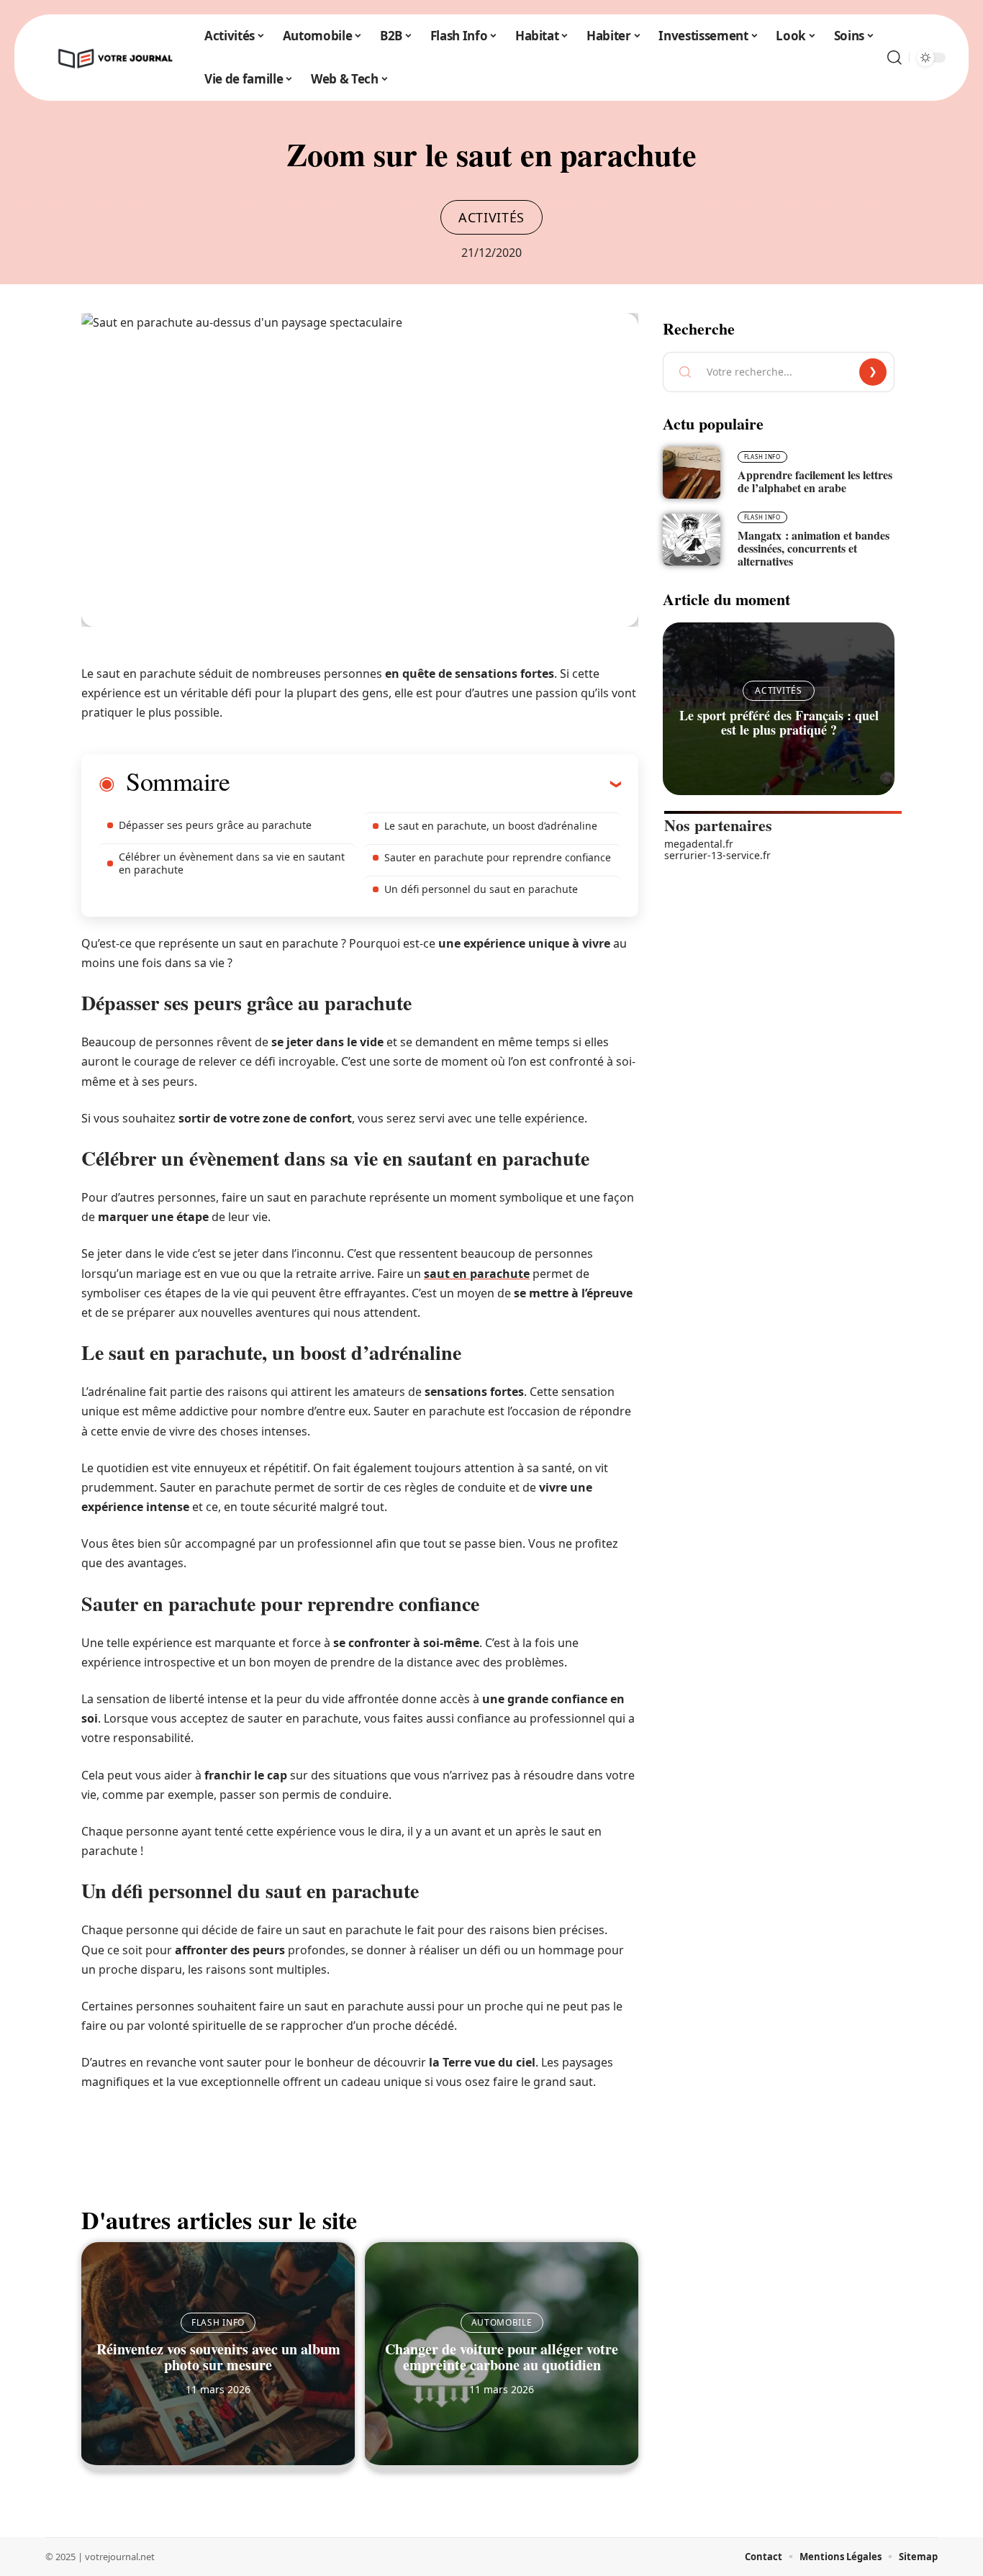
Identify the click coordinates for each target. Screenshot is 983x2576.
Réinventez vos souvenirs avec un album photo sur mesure (218, 2357)
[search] (894, 58)
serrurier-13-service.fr (717, 855)
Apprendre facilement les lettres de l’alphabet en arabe (815, 481)
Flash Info (218, 2322)
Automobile (502, 2322)
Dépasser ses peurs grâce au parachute (215, 825)
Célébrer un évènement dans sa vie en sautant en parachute (232, 863)
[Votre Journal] (114, 58)
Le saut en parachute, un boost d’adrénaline (491, 826)
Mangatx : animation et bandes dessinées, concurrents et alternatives (814, 548)
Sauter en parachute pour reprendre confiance (498, 857)
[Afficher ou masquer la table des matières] (425, 784)
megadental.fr (699, 844)
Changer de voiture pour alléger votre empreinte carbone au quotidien (502, 2357)
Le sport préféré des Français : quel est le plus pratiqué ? (779, 722)
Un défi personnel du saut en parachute (481, 889)
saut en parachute (477, 1274)
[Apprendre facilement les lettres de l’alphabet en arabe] (692, 473)
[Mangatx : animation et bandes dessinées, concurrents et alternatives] (692, 540)
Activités (491, 217)
